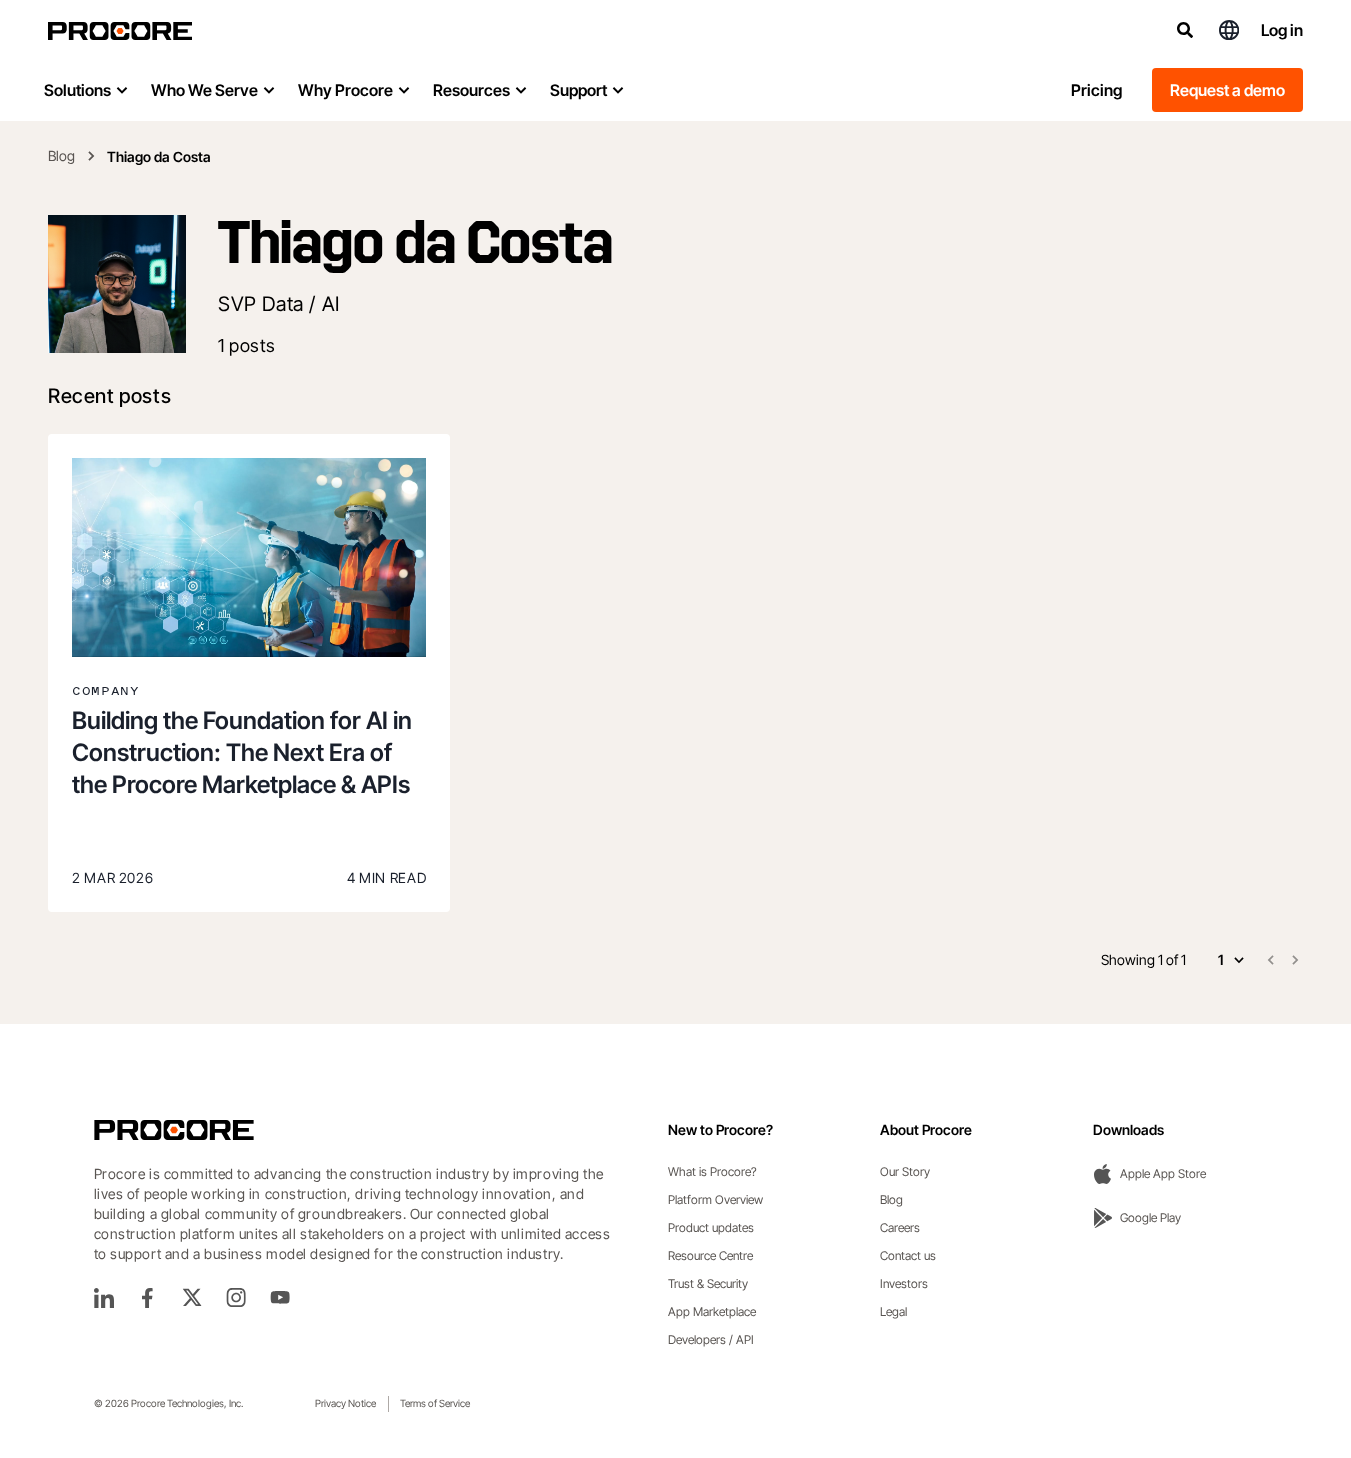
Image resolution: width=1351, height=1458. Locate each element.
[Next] (1295, 960)
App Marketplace (712, 1311)
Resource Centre (710, 1255)
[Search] (1185, 30)
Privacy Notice (345, 1403)
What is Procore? (712, 1171)
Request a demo (1227, 90)
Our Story (905, 1171)
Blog (61, 155)
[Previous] (1271, 960)
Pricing (1096, 90)
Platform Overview (715, 1199)
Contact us (908, 1255)
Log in (1282, 30)
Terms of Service (435, 1403)
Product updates (711, 1227)
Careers (900, 1227)
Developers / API (711, 1339)
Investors (904, 1283)
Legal (893, 1311)
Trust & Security (708, 1283)
